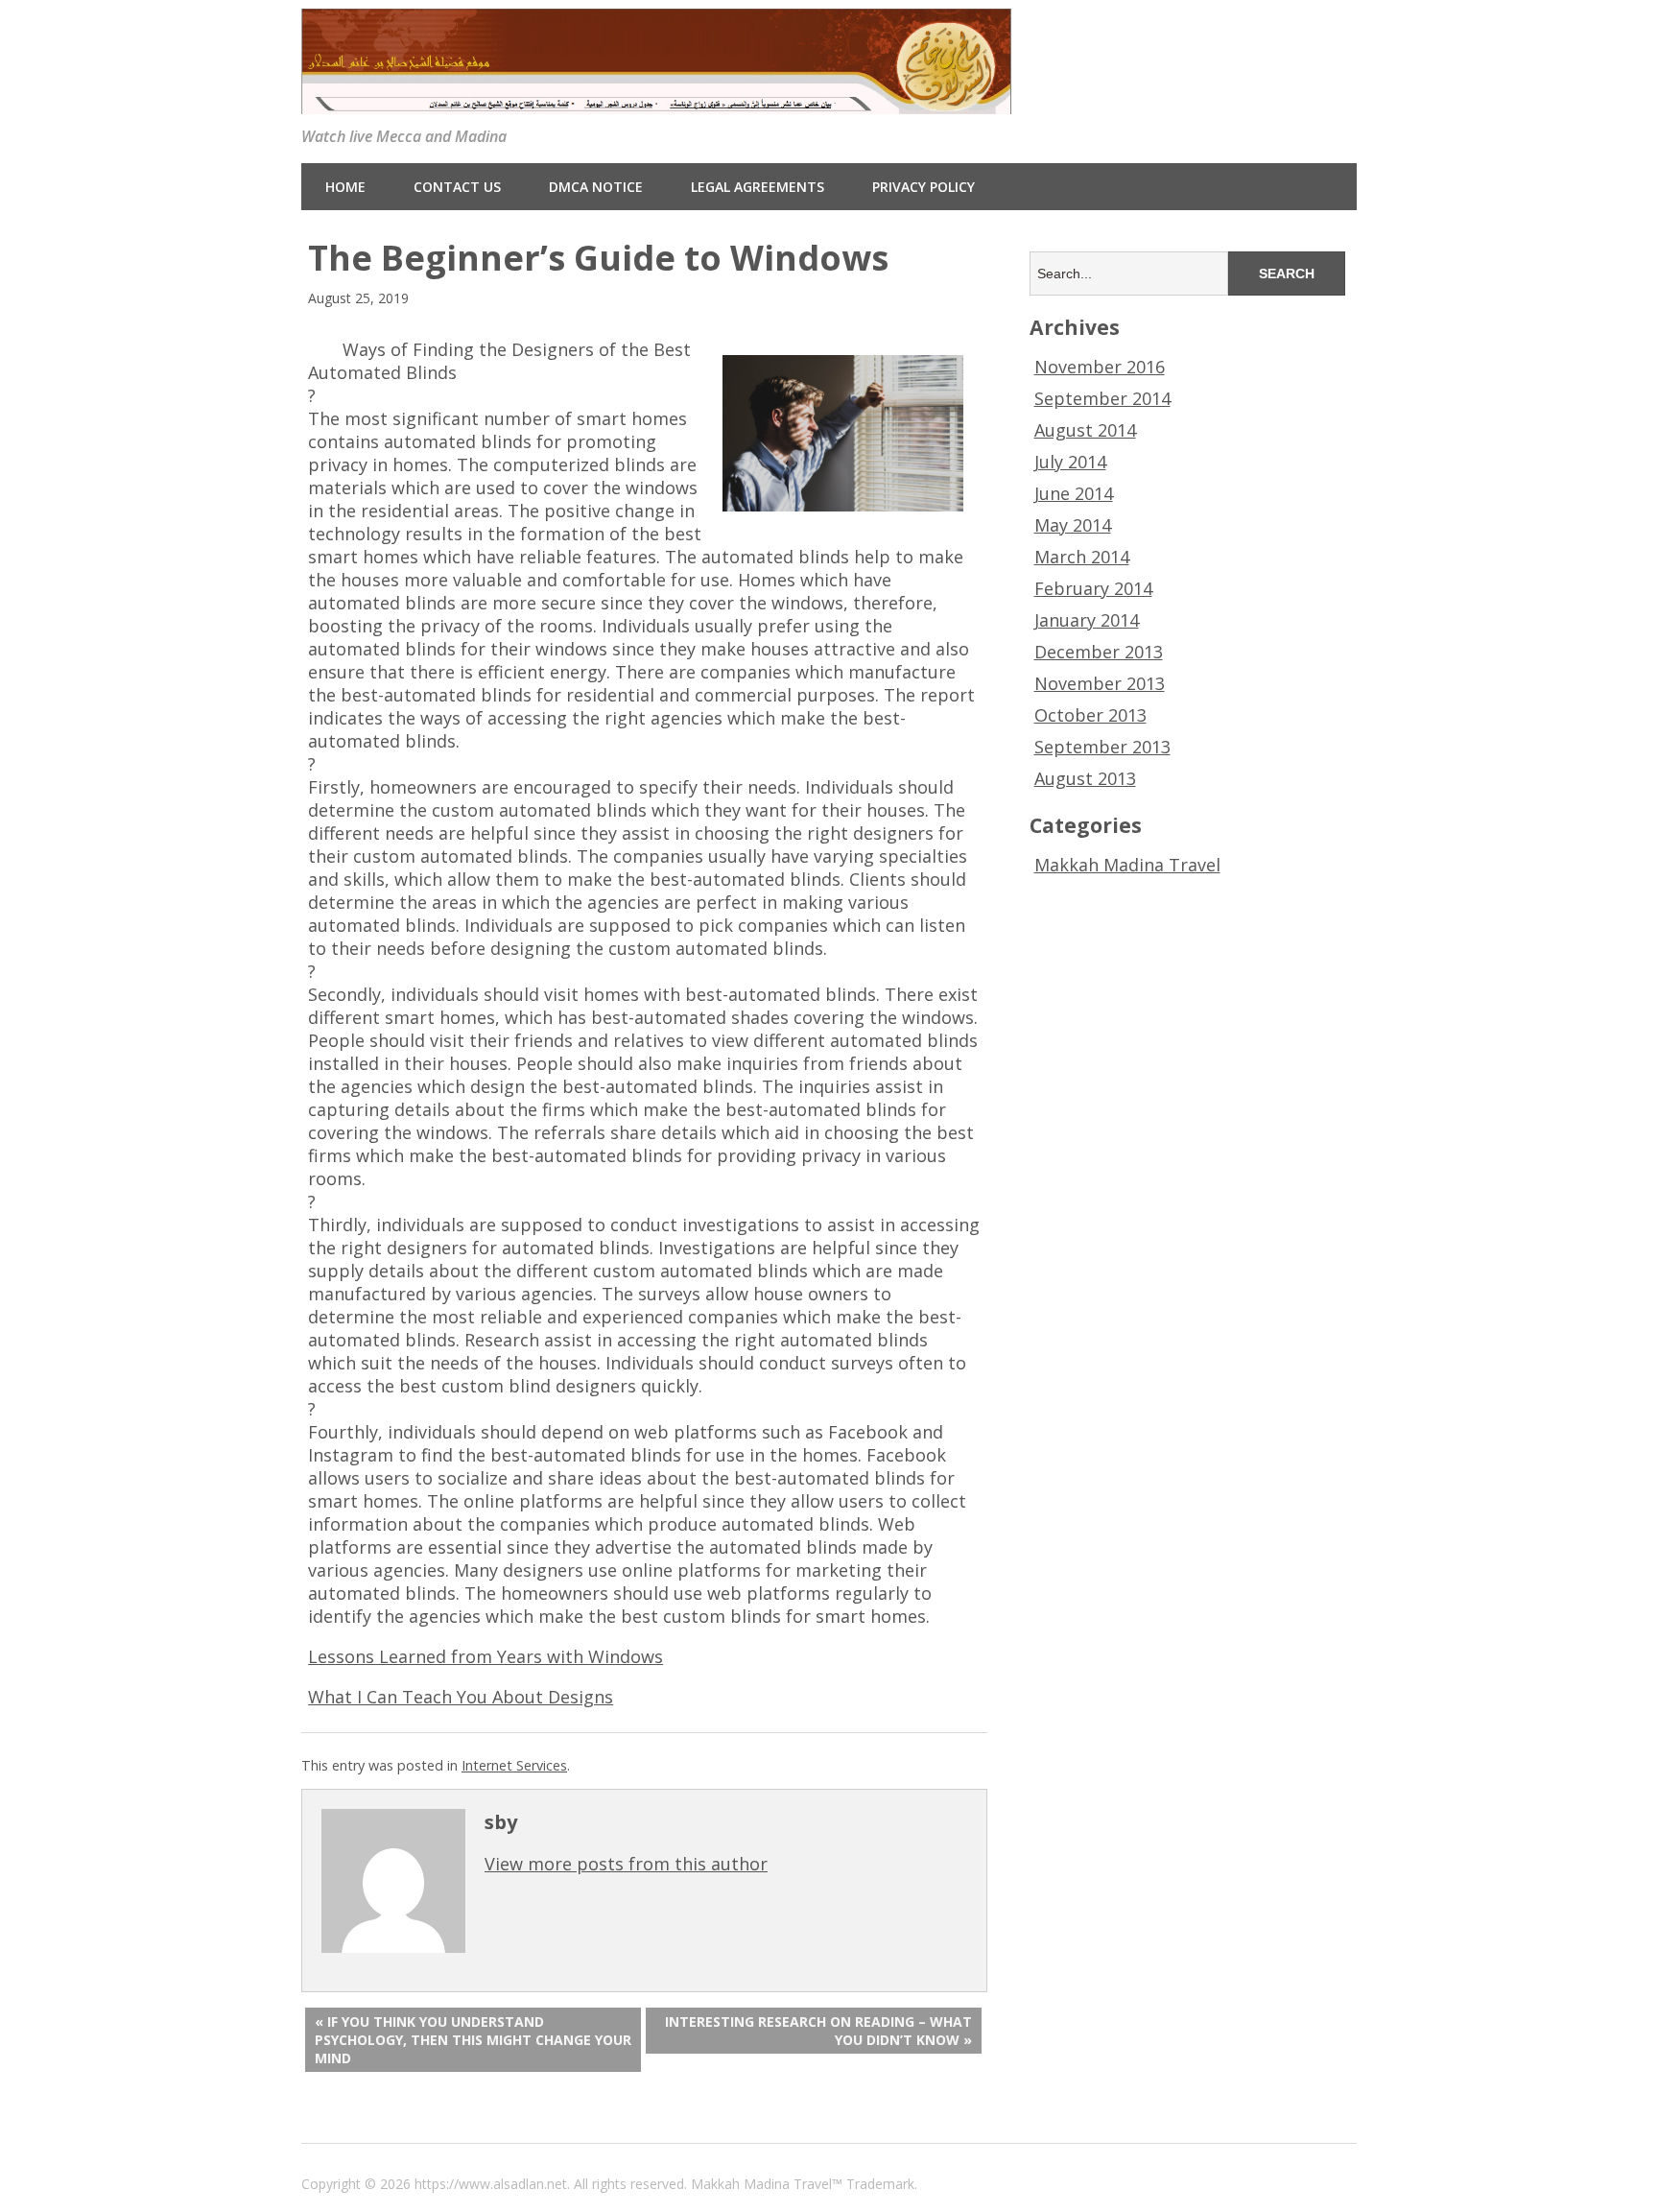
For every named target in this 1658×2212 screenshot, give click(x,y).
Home (345, 187)
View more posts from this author (626, 1864)
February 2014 (1093, 588)
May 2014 (1073, 525)
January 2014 (1087, 620)
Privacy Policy (924, 187)
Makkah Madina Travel (1127, 865)
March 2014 (1082, 557)
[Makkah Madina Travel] (656, 99)
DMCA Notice (596, 187)
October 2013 (1090, 715)
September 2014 (1102, 398)
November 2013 (1100, 683)
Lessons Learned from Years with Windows (486, 1656)
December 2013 (1099, 652)
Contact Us (457, 187)
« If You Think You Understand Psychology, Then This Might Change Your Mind (473, 2040)
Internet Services (514, 1765)
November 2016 (1100, 367)
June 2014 (1074, 493)
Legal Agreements (758, 187)
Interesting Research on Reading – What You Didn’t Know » (818, 2031)
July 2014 (1070, 462)
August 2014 (1085, 430)
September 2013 (1102, 747)
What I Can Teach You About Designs (461, 1697)
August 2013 (1085, 778)
